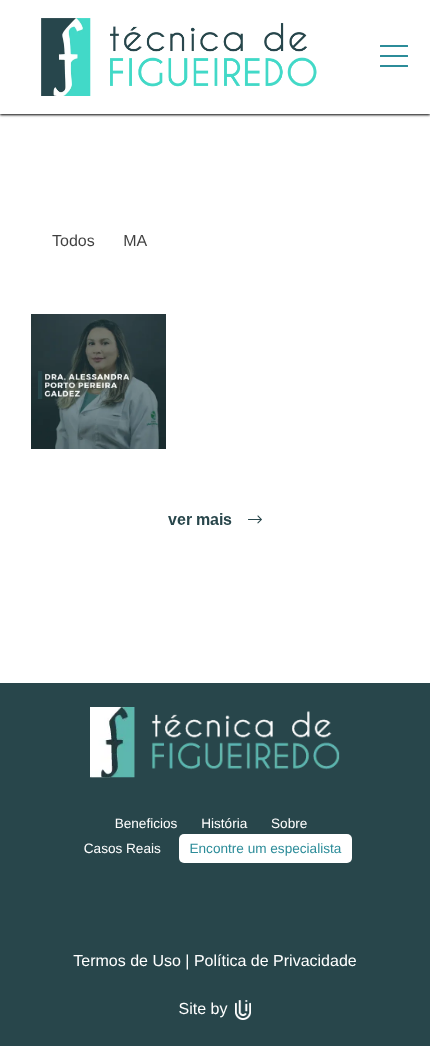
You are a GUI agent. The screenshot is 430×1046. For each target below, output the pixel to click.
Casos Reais (122, 848)
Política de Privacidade (275, 961)
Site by (205, 1009)
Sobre (289, 823)
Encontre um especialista (265, 848)
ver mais (202, 519)
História (224, 823)
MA (135, 241)
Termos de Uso (127, 961)
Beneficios (146, 823)
